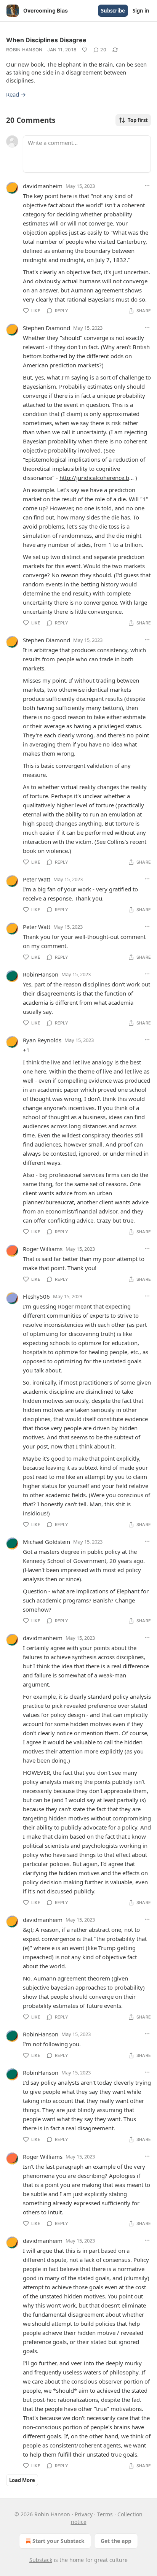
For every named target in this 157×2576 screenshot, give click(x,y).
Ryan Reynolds (42, 1040)
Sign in (141, 11)
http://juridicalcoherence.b (94, 478)
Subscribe (113, 11)
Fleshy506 (36, 1296)
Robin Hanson (24, 50)
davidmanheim (43, 186)
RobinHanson (41, 974)
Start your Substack (58, 2541)
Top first (138, 120)
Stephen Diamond (46, 328)
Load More (22, 2480)
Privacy (84, 2514)
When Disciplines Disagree (46, 40)
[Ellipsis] (147, 186)
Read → (16, 94)
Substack (41, 2560)
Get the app (116, 2541)
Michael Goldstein (46, 1542)
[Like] (85, 50)
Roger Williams (43, 1249)
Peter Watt (37, 879)
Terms (105, 2514)
